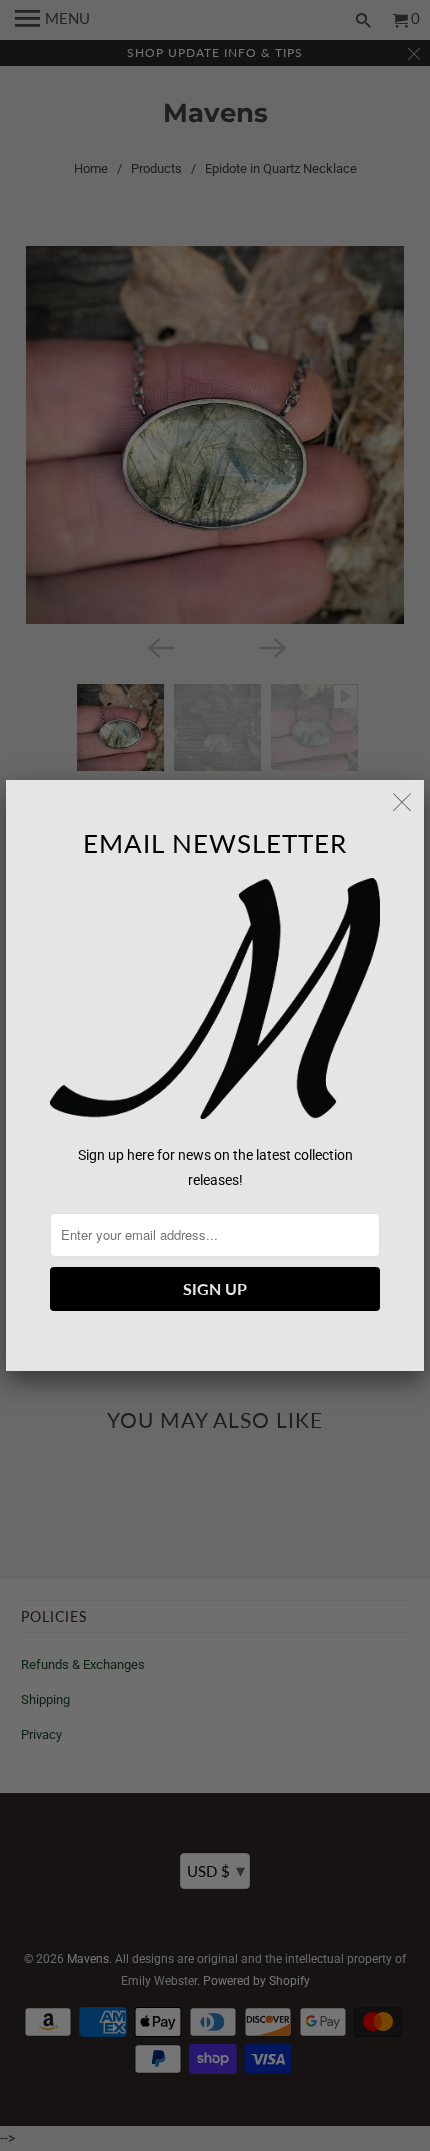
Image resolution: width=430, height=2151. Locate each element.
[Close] (402, 802)
